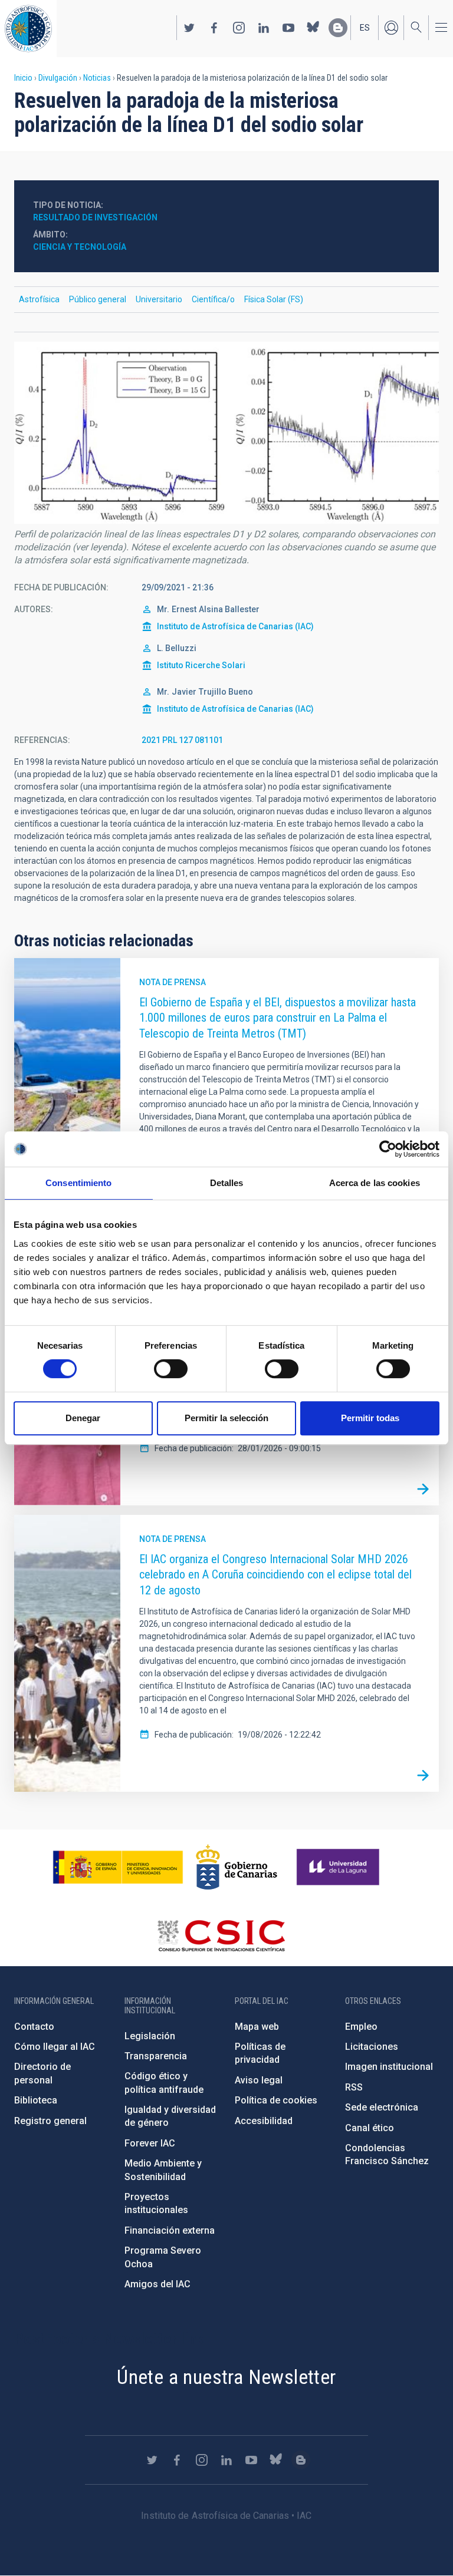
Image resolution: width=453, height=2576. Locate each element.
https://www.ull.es (339, 1867)
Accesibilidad (264, 2121)
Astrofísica (39, 299)
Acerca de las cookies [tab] (375, 1183)
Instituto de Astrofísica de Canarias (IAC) (235, 626)
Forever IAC (150, 2143)
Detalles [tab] (227, 1183)
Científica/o (213, 299)
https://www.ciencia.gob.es (118, 1867)
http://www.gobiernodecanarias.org (237, 1867)
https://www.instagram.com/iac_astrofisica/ (239, 28)
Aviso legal (259, 2080)
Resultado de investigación (95, 217)
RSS (354, 2087)
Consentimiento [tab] (78, 1183)
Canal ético (370, 2128)
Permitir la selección (226, 1418)
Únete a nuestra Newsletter (226, 2377)
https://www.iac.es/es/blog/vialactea (338, 28)
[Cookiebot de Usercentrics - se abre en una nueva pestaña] (388, 1149)
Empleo (361, 2027)
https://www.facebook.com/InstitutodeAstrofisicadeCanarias (214, 28)
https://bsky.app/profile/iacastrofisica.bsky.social (313, 28)
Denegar (83, 1418)
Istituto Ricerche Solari (201, 665)
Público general (98, 299)
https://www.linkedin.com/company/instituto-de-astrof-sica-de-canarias (264, 28)
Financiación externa (170, 2230)
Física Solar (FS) (274, 299)
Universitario (159, 299)
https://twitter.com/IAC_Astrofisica (189, 28)
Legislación (150, 2036)
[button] (226, 433)
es (365, 28)
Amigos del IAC (157, 2284)
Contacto (34, 2027)
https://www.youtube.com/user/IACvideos (288, 28)
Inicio (23, 78)
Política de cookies (276, 2100)
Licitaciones (372, 2047)
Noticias (97, 78)
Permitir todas (370, 1418)
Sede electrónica (382, 2107)
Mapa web (257, 2027)
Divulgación (58, 78)
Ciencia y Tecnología (80, 247)
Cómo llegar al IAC (55, 2047)
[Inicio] (28, 29)
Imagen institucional (389, 2067)
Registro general (50, 2121)
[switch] (171, 1369)
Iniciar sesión (391, 28)
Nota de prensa (173, 982)
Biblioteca (36, 2100)
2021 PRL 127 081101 (182, 740)
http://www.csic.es (221, 1936)
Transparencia (156, 2056)
